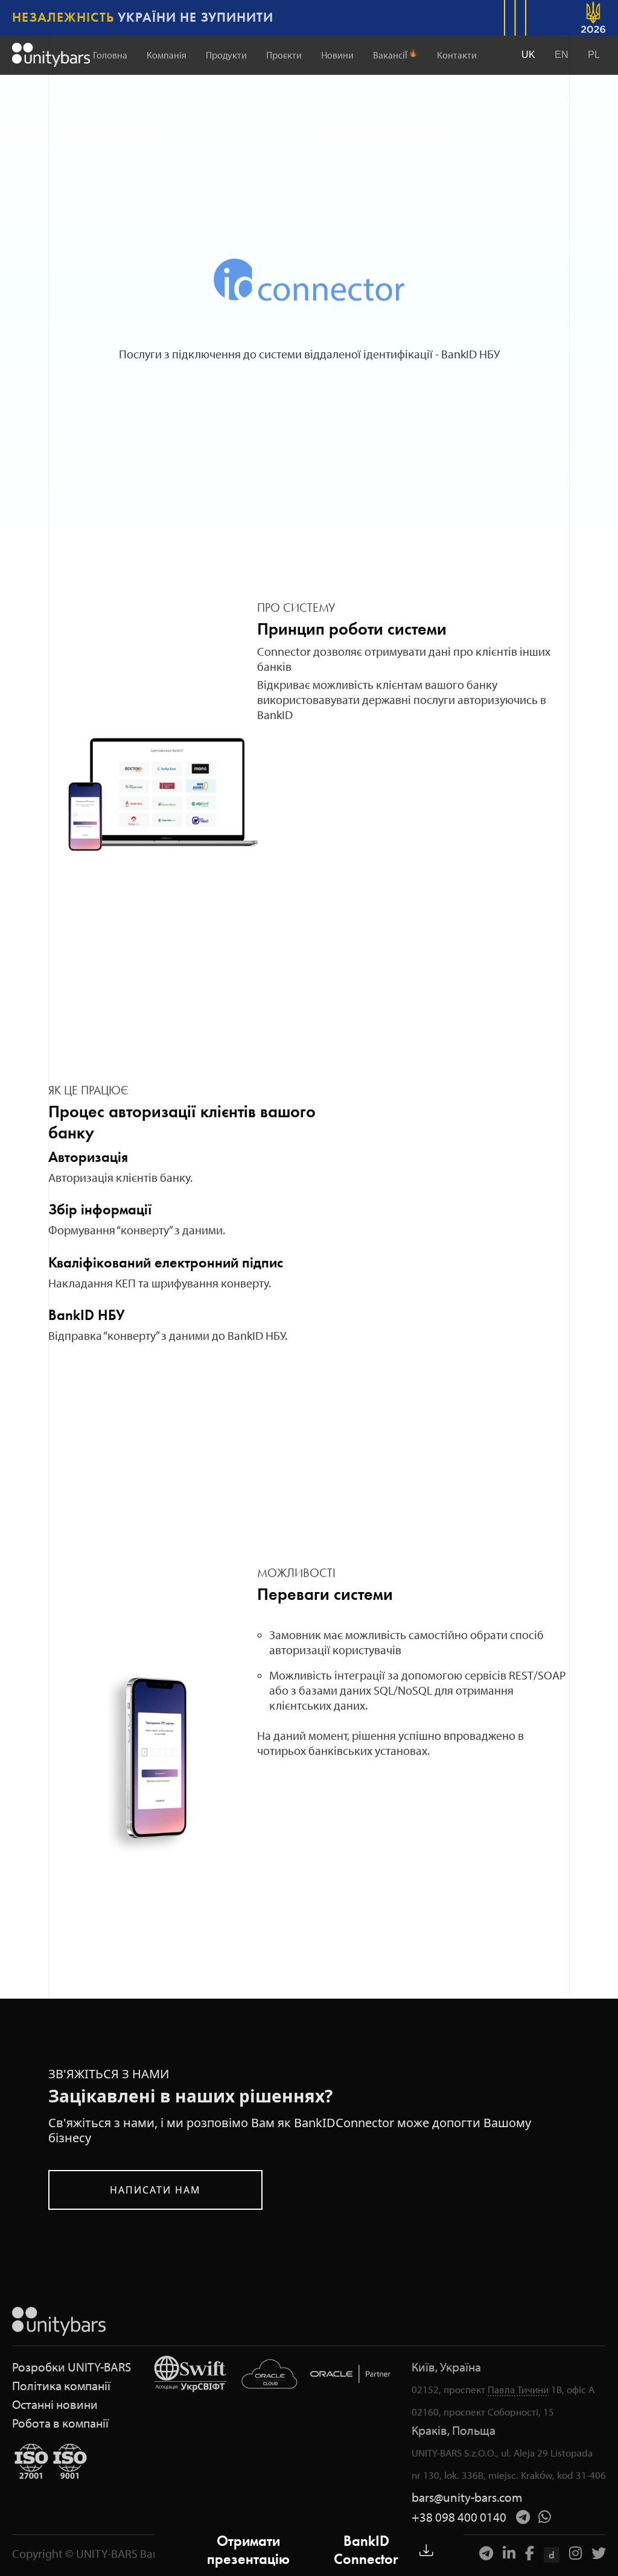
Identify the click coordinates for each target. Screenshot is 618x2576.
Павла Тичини (518, 2389)
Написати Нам (155, 2190)
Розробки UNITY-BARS (72, 2367)
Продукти (226, 55)
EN (562, 55)
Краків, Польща (454, 2430)
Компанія (167, 55)
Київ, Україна (446, 2367)
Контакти (457, 55)
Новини (337, 55)
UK (528, 55)
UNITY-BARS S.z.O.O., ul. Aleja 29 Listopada (502, 2453)
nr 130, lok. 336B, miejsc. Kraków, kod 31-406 (509, 2475)
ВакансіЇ (395, 55)
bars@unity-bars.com (467, 2497)
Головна (110, 55)
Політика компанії (61, 2386)
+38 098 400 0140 (459, 2517)
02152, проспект (448, 2389)
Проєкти (284, 55)
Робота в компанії (60, 2423)
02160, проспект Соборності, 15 (483, 2412)
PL (594, 55)
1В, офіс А (573, 2389)
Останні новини (55, 2404)
